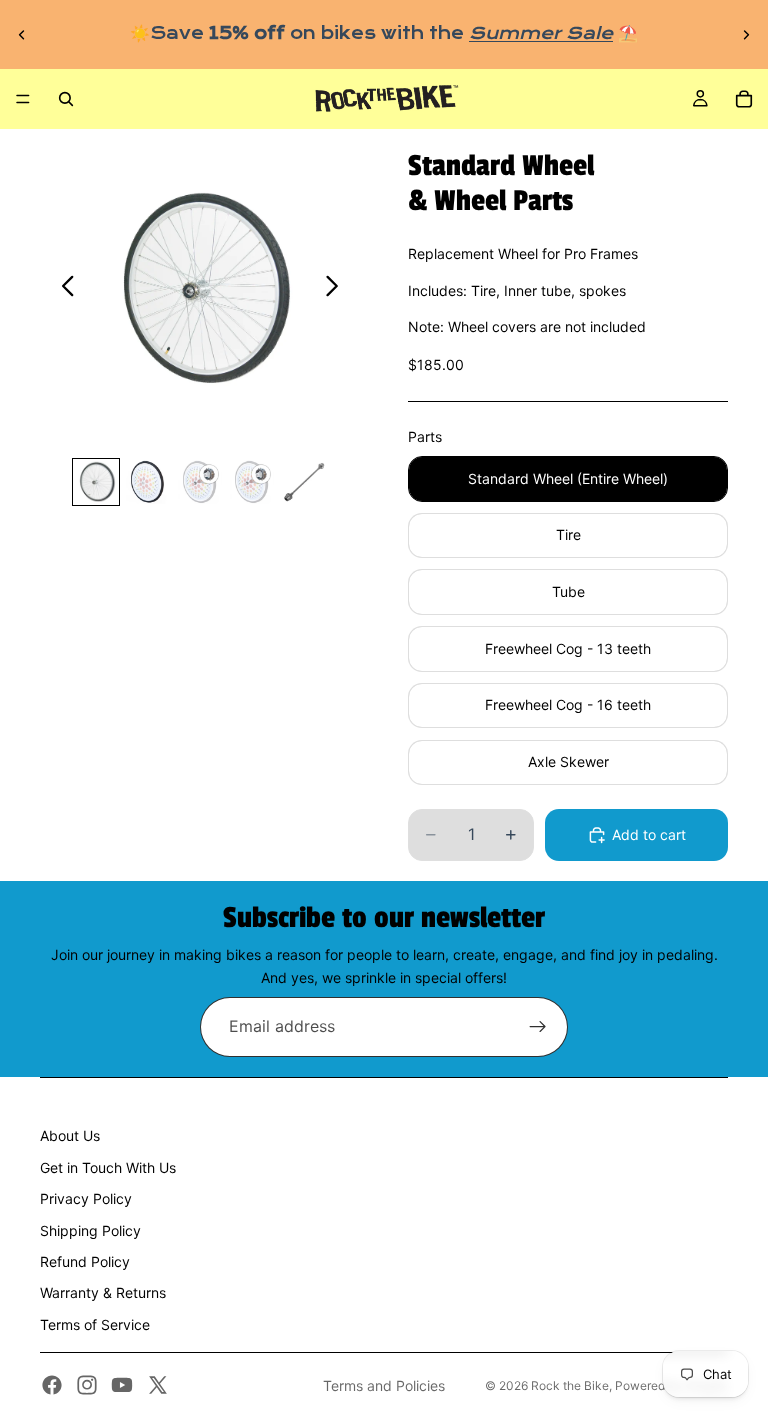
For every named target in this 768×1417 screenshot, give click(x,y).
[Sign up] (538, 1027)
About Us (70, 1135)
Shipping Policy (90, 1230)
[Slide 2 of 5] (148, 482)
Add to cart (649, 834)
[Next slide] (746, 34)
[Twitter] (158, 1385)
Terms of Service (95, 1324)
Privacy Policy (86, 1198)
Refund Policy (85, 1261)
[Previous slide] (22, 34)
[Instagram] (87, 1385)
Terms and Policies (384, 1385)
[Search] (66, 99)
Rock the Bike (570, 1385)
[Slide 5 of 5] (304, 482)
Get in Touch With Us (108, 1167)
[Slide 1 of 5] (96, 482)
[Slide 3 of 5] (200, 482)
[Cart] (744, 99)
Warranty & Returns (103, 1292)
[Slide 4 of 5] (252, 482)
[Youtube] (122, 1385)
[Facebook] (52, 1385)
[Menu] (23, 99)
